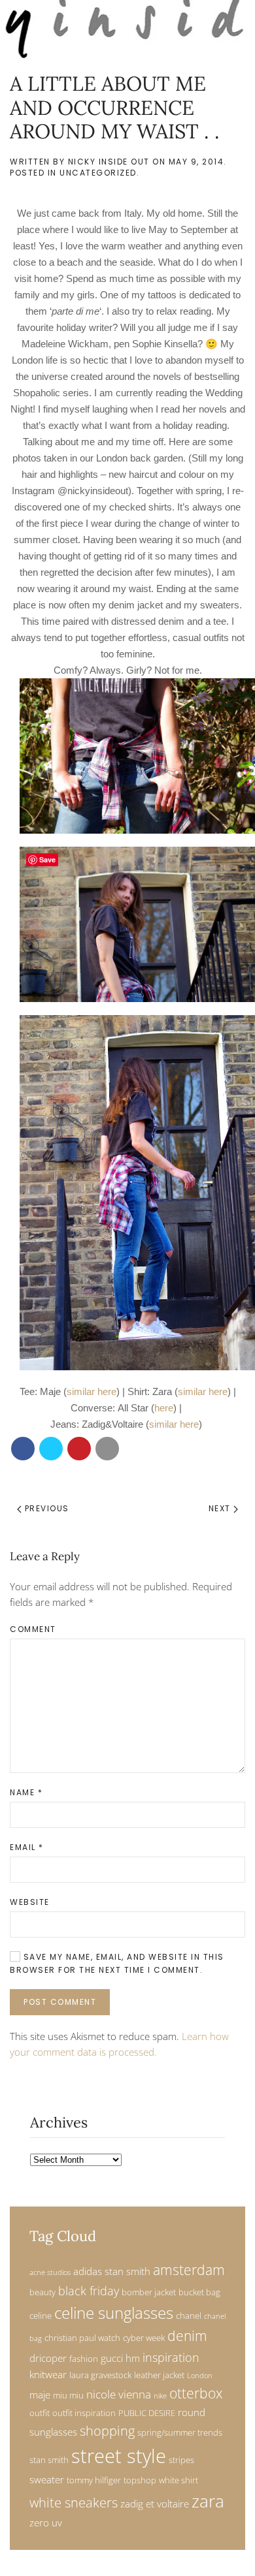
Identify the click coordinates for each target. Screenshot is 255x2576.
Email (27, 1847)
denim (187, 2336)
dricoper (48, 2358)
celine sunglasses (114, 2313)
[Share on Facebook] (23, 1449)
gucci (112, 2358)
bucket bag (199, 2292)
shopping (107, 2431)
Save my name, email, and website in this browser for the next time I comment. (117, 1963)
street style (119, 2456)
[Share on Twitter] (51, 1449)
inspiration (171, 2357)
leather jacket (159, 2375)
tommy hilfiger (94, 2480)
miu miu (68, 2395)
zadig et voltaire (155, 2504)
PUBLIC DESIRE (147, 2413)
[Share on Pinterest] (79, 1449)
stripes (181, 2460)
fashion (84, 2359)
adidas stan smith (112, 2271)
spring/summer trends (180, 2432)
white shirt (178, 2480)
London (200, 2376)
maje (40, 2395)
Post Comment (60, 2002)
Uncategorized (98, 173)
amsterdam (189, 2270)
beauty (42, 2292)
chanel (189, 2316)
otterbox (196, 2393)
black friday (89, 2290)
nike (160, 2396)
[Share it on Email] (107, 1449)
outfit (40, 2413)
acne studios (50, 2272)
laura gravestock (100, 2375)
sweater (47, 2479)
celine (41, 2316)
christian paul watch (82, 2338)
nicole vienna (119, 2394)
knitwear (48, 2374)
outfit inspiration (84, 2413)
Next (221, 1508)
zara (208, 2501)
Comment (33, 1629)
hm (133, 2358)
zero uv (46, 2522)
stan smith (49, 2460)
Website (30, 1902)
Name (26, 1792)
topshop (140, 2480)
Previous (45, 1508)
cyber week (144, 2338)
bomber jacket (149, 2292)
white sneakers (74, 2503)
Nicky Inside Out (109, 162)
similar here (92, 1391)
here (164, 1408)
